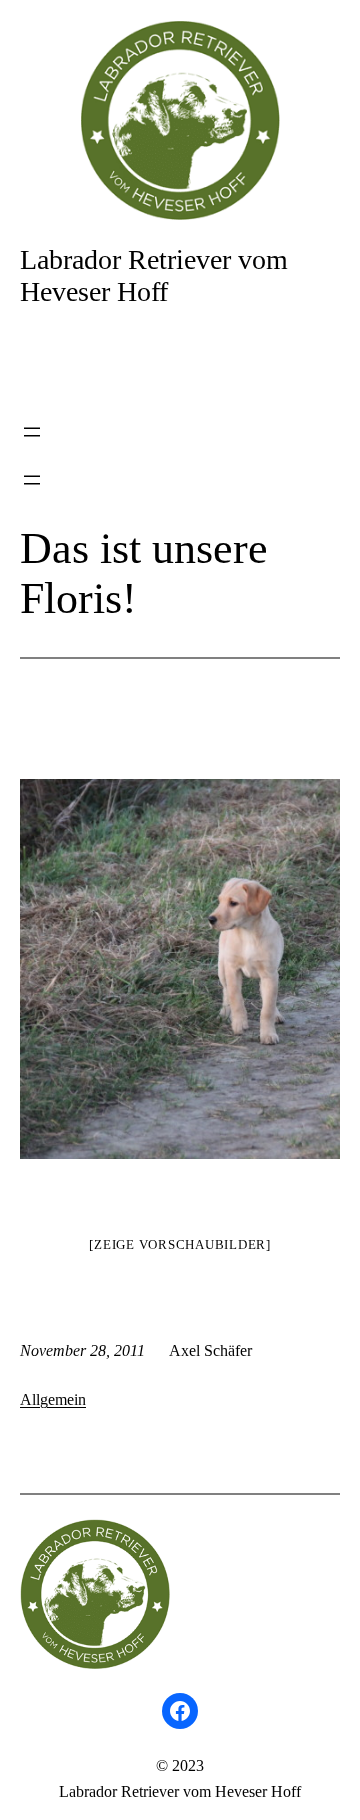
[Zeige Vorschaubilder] (180, 1244)
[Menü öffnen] (32, 432)
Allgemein (53, 1399)
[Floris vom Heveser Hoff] (180, 969)
